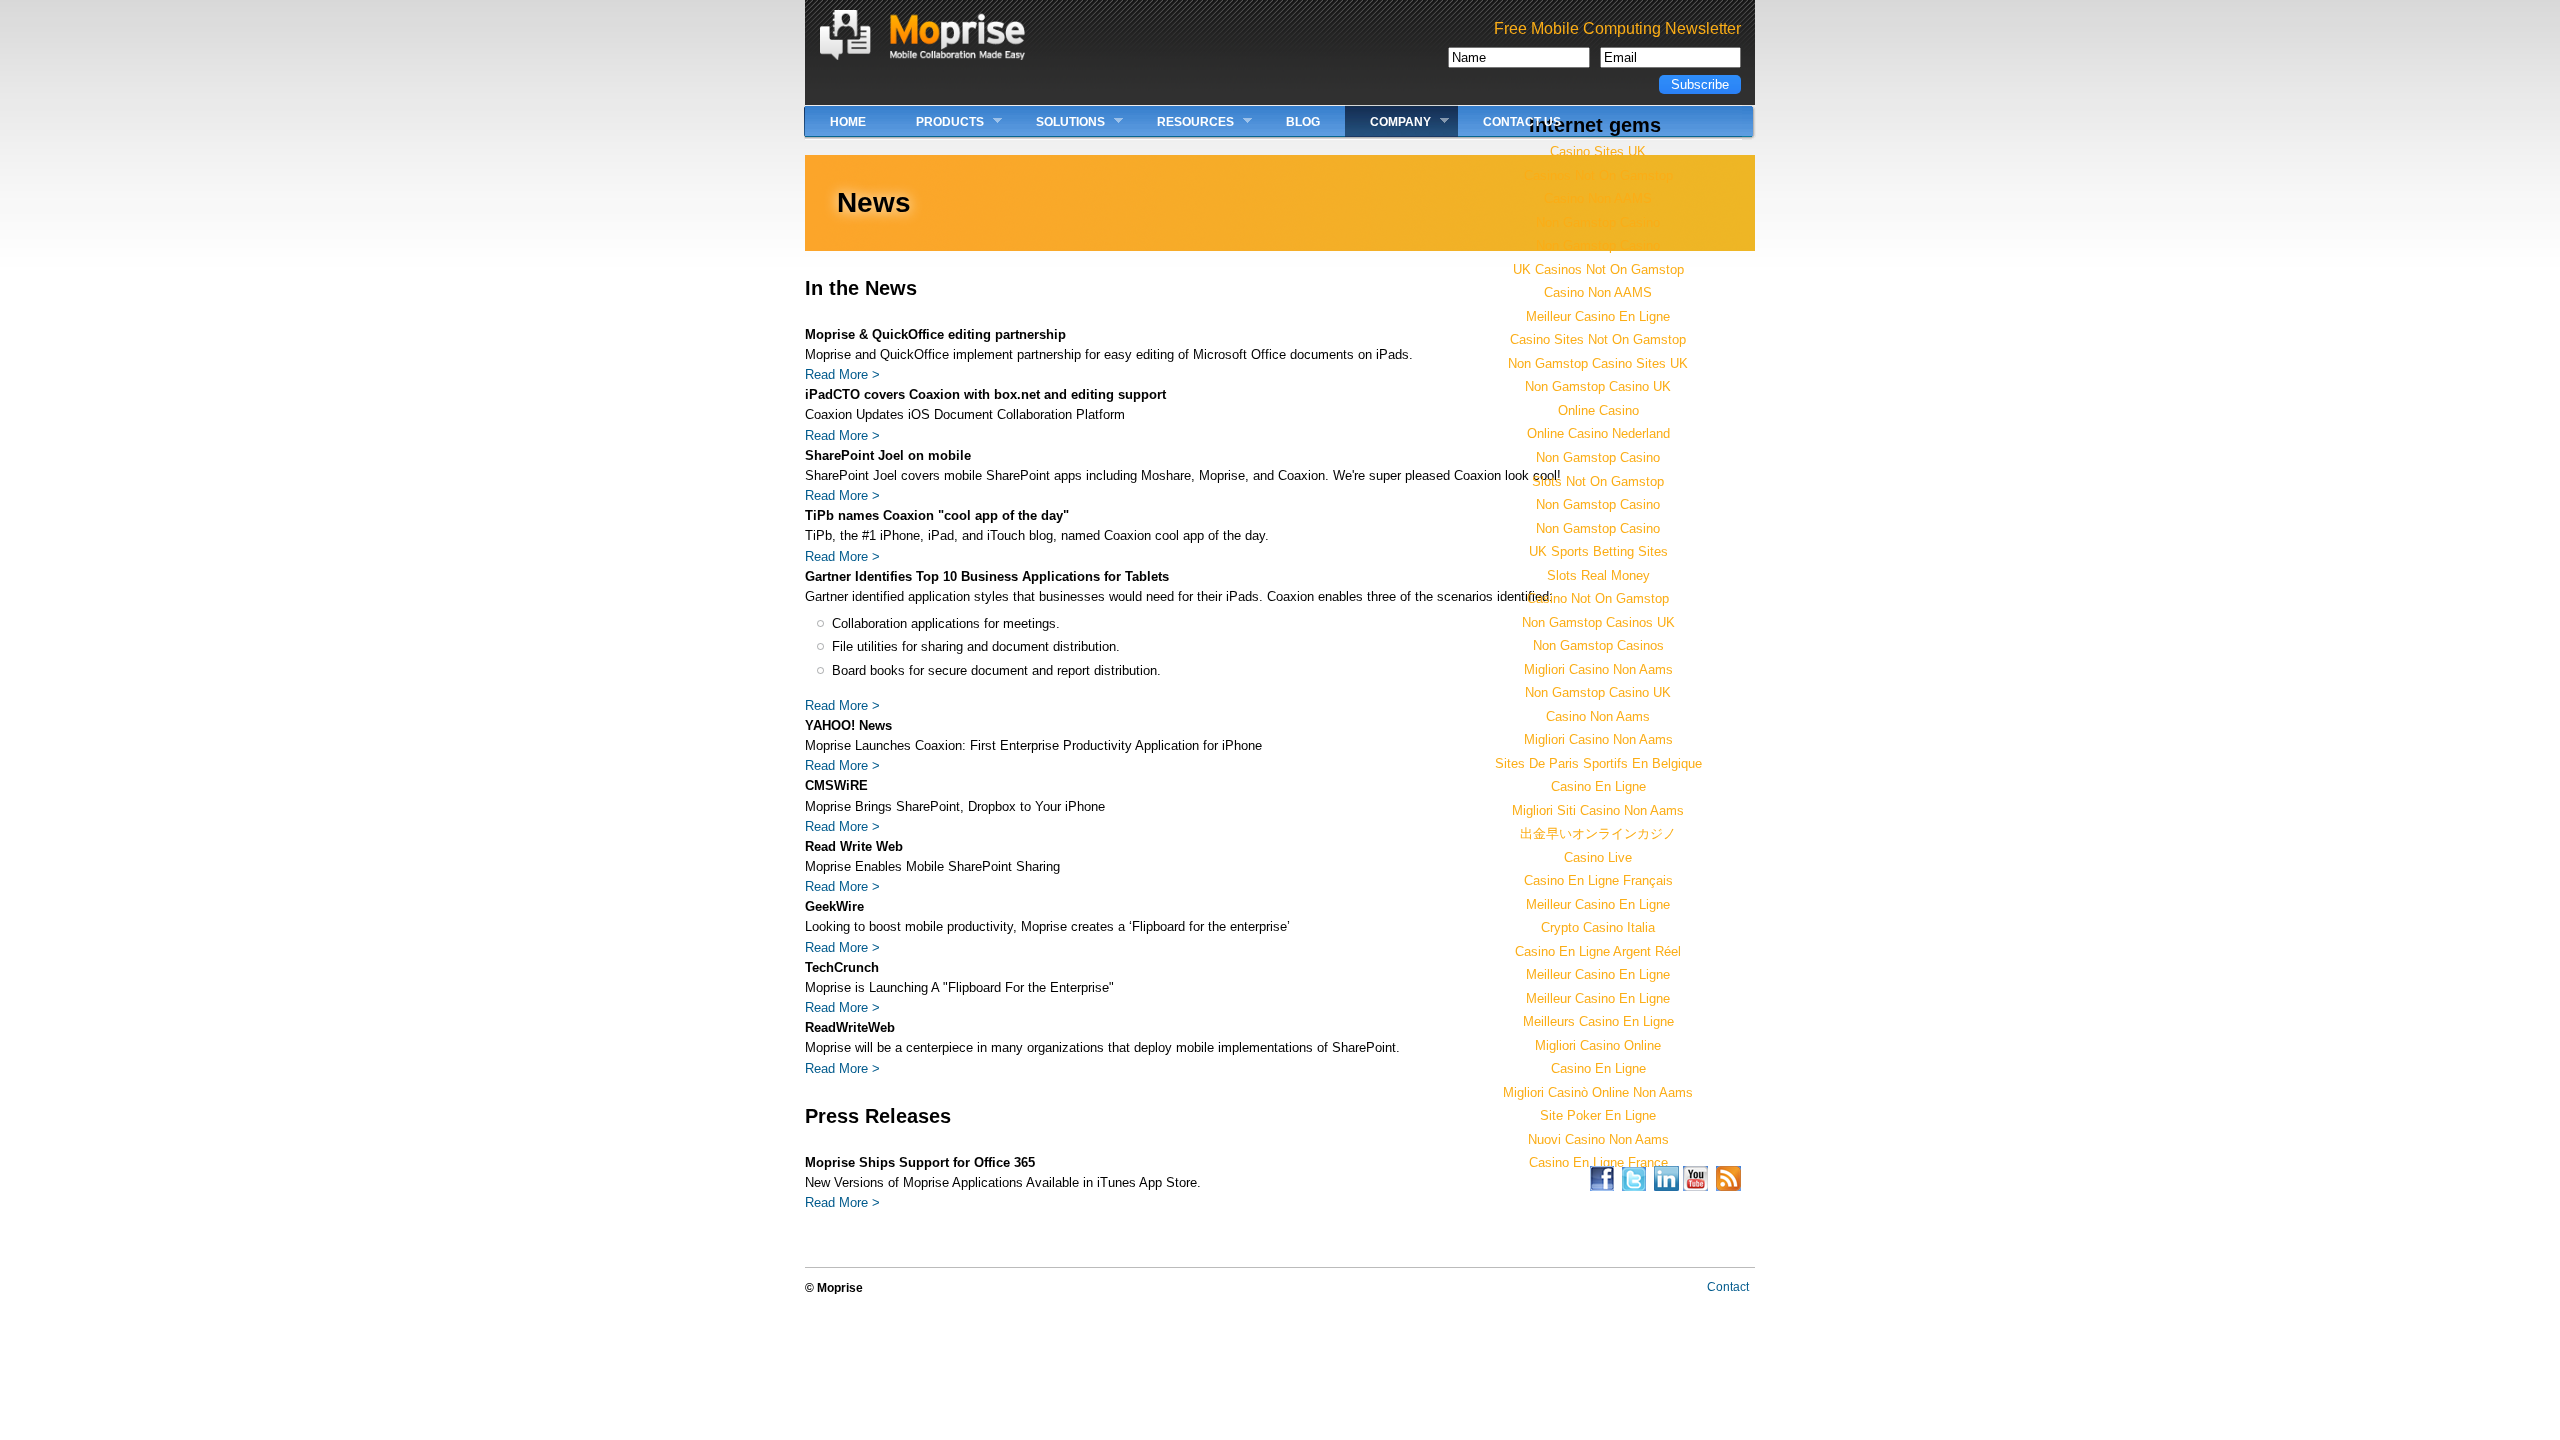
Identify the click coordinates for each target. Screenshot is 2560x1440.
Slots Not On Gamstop (1598, 481)
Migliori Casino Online (1598, 1045)
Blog (1303, 122)
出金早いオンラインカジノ (1598, 833)
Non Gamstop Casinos (1598, 645)
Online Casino (1598, 410)
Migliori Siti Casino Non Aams (1598, 810)
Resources (1183, 121)
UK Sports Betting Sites (1598, 551)
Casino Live (1598, 857)
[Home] (922, 55)
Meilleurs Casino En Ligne (1598, 1021)
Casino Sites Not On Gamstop (1598, 339)
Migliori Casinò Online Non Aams (1598, 1092)
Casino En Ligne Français (1598, 880)
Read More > (842, 374)
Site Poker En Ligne (1598, 1115)
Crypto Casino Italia (1598, 927)
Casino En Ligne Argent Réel (1598, 951)
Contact (1728, 1287)
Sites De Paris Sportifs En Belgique (1598, 763)
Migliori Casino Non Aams (1598, 669)
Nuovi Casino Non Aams (1598, 1139)
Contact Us (1522, 122)
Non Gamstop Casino (1598, 222)
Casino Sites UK (1598, 151)
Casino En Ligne (1598, 786)
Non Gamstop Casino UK (1598, 386)
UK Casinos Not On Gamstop (1598, 269)
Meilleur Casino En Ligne (1598, 316)
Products (937, 121)
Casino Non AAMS (1598, 198)
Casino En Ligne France (1598, 1162)
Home (848, 122)
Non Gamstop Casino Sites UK (1598, 363)
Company (1388, 121)
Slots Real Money (1598, 575)
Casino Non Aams (1598, 716)
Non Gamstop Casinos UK (1598, 622)
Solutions (1058, 121)
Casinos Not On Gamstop (1598, 175)
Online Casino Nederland (1598, 433)
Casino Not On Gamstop (1598, 598)
